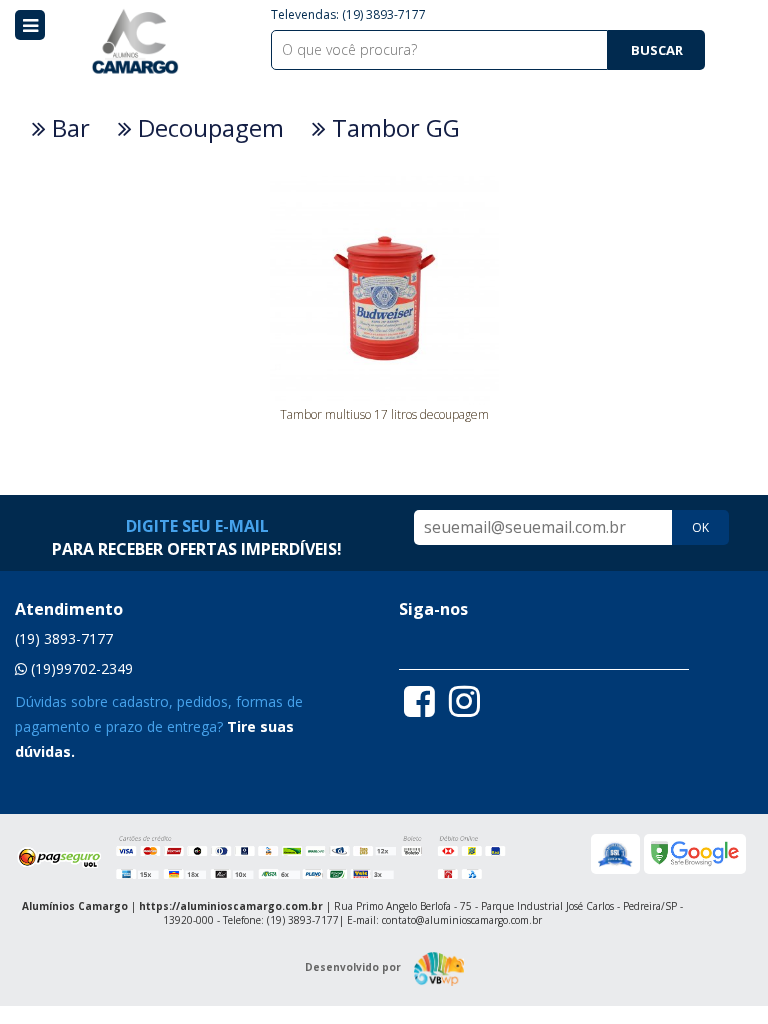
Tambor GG (393, 128)
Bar (68, 128)
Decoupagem (208, 128)
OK (700, 527)
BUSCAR (657, 50)
